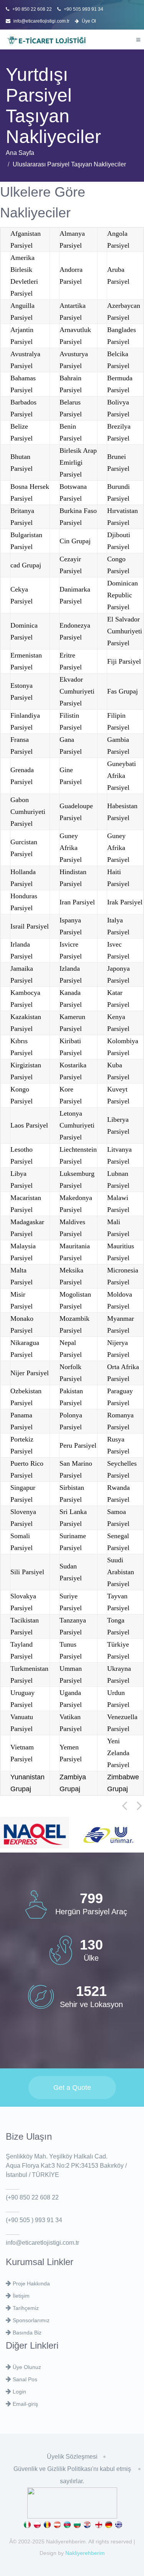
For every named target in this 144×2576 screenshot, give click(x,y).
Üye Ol (88, 21)
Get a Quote (72, 2088)
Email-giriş (25, 2404)
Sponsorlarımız (30, 2320)
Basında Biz (26, 2333)
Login (19, 2392)
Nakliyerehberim (85, 2553)
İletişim (20, 2296)
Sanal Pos (24, 2379)
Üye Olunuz (26, 2367)
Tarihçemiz (25, 2308)
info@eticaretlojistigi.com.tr (41, 21)
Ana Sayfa (20, 153)
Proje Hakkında (31, 2283)
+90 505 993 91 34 (83, 9)
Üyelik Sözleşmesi (72, 2457)
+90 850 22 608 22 (31, 9)
